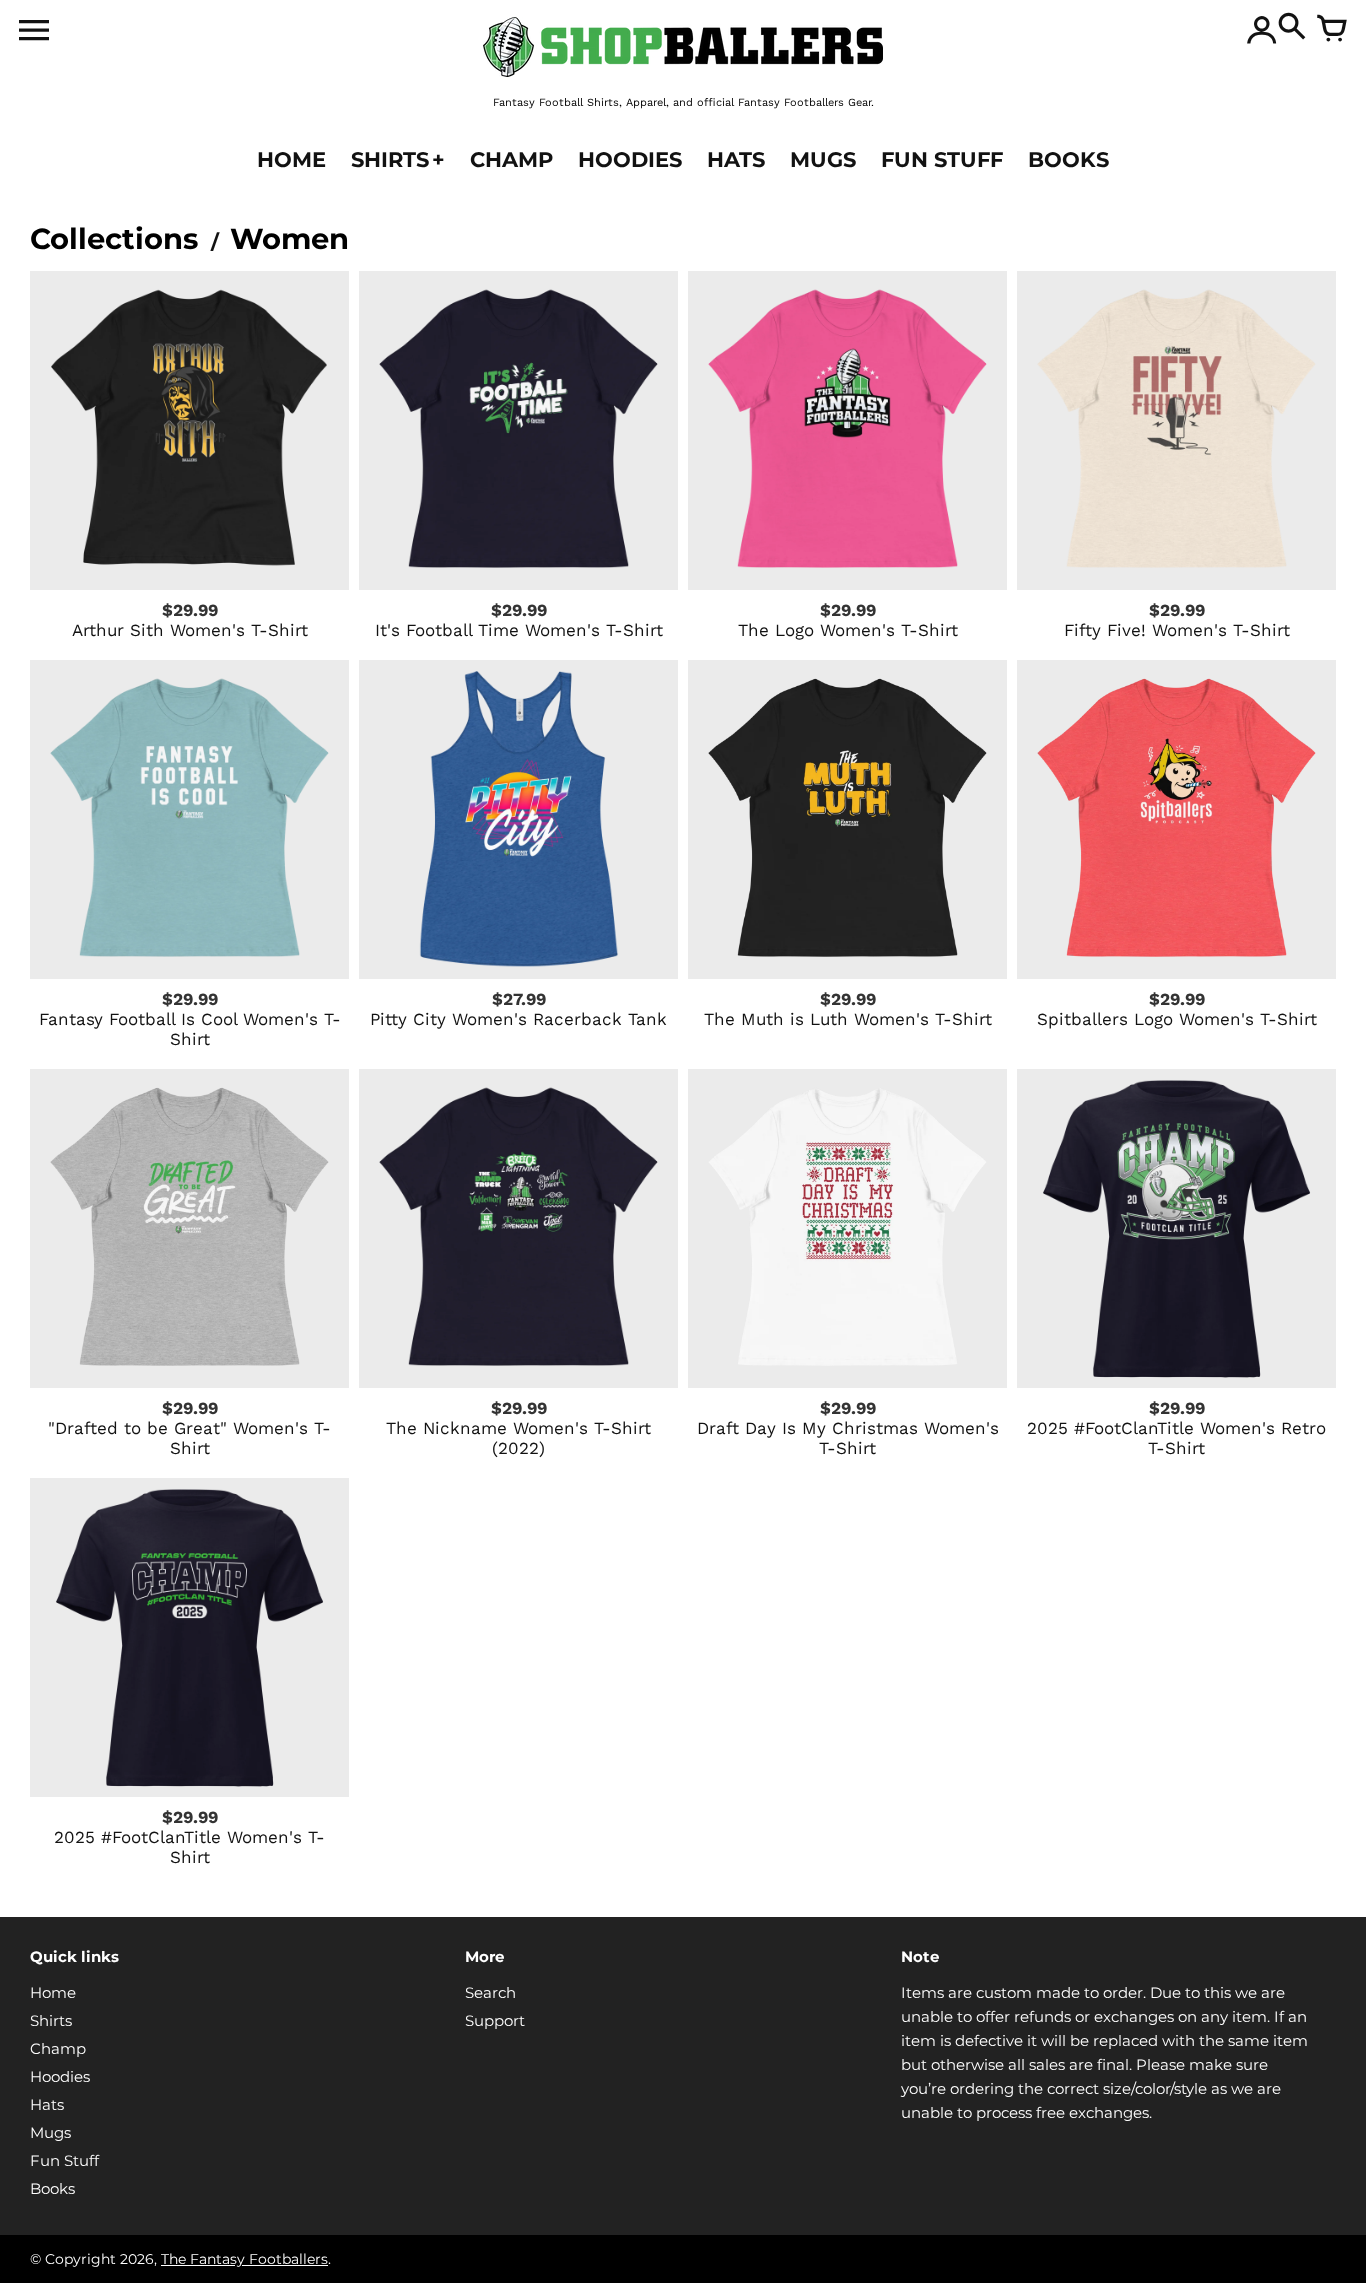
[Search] (1292, 30)
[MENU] (34, 34)
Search (490, 1992)
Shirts (51, 2020)
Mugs (50, 2132)
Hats (47, 2104)
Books (52, 2188)
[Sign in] (1262, 30)
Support (495, 2020)
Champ (58, 2048)
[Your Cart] (1332, 30)
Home (53, 1992)
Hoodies (60, 2076)
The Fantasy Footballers (244, 2259)
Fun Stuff (64, 2160)
